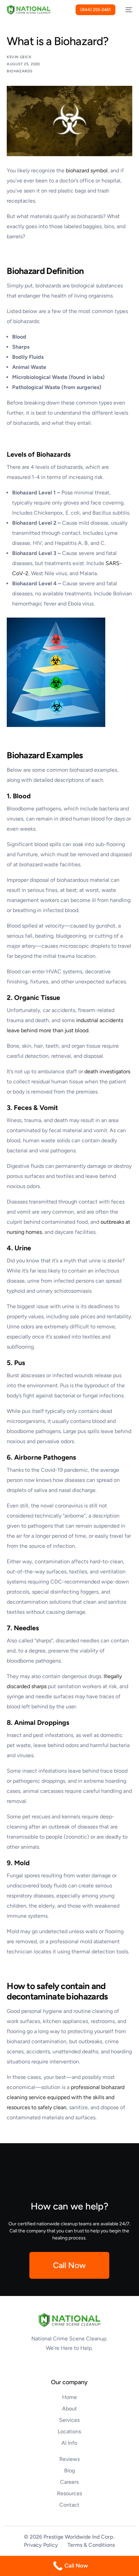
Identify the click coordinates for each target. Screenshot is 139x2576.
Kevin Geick (19, 57)
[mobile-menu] (127, 10)
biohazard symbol (87, 170)
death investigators (107, 1071)
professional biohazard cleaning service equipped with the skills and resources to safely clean (66, 2097)
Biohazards (20, 71)
